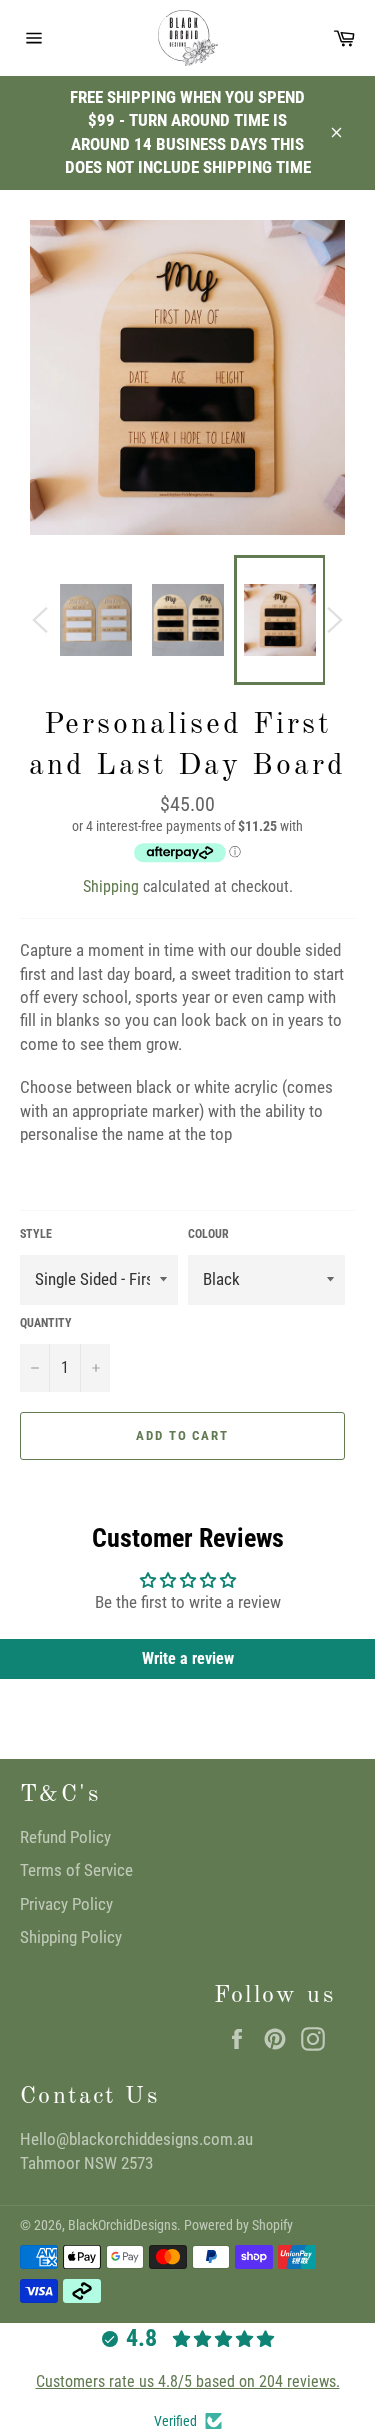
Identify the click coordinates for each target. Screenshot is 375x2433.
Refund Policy (65, 1837)
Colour (208, 1234)
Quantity (46, 1323)
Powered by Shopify (238, 2225)
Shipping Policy (71, 1937)
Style (36, 1234)
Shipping (111, 886)
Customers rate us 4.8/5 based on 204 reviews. (188, 2381)
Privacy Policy (66, 1904)
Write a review (188, 1658)
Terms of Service (76, 1870)
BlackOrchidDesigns (122, 2225)
